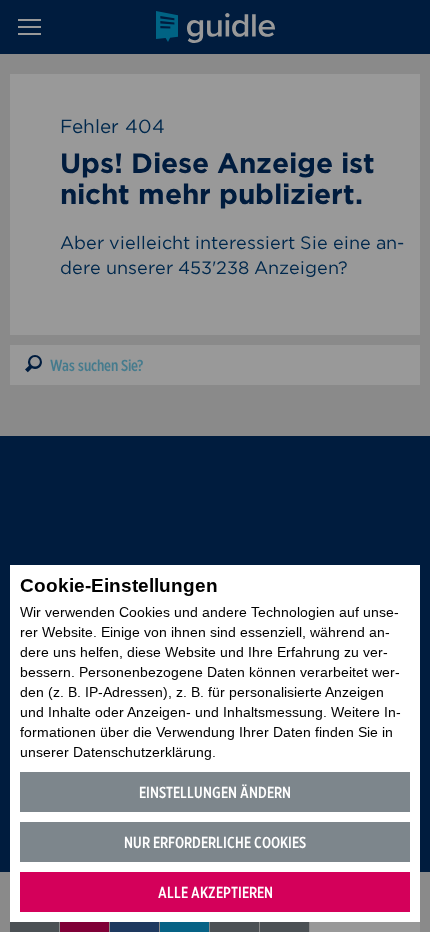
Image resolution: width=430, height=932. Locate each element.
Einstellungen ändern (215, 792)
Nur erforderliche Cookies (215, 842)
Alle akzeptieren (215, 892)
